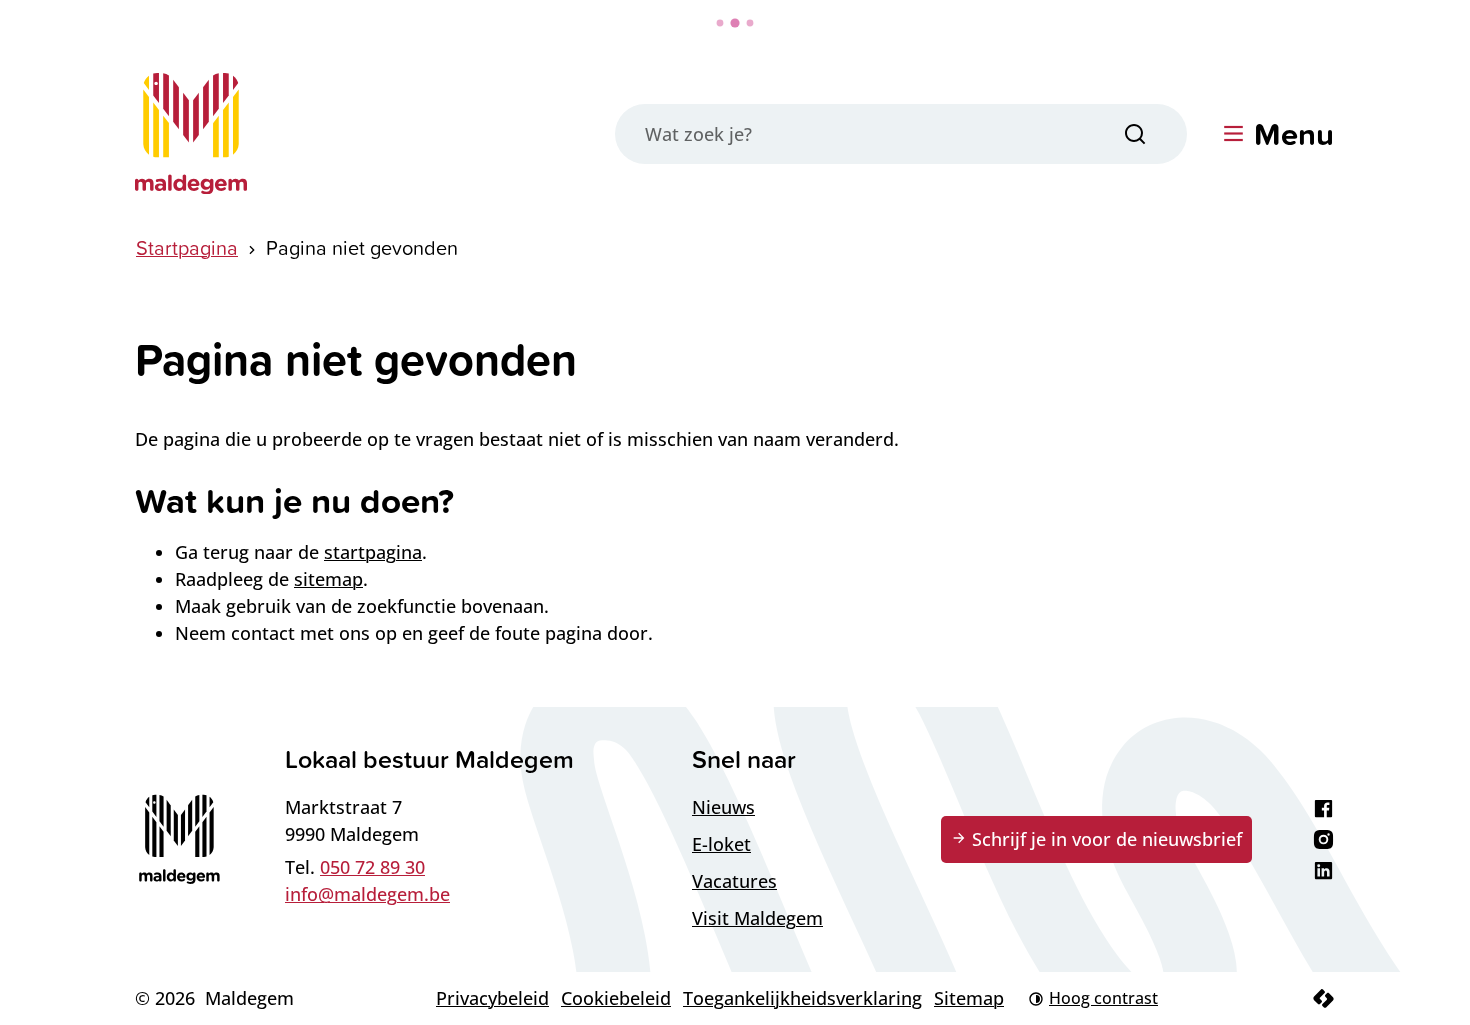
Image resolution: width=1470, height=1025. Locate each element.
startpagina (373, 552)
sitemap (328, 579)
